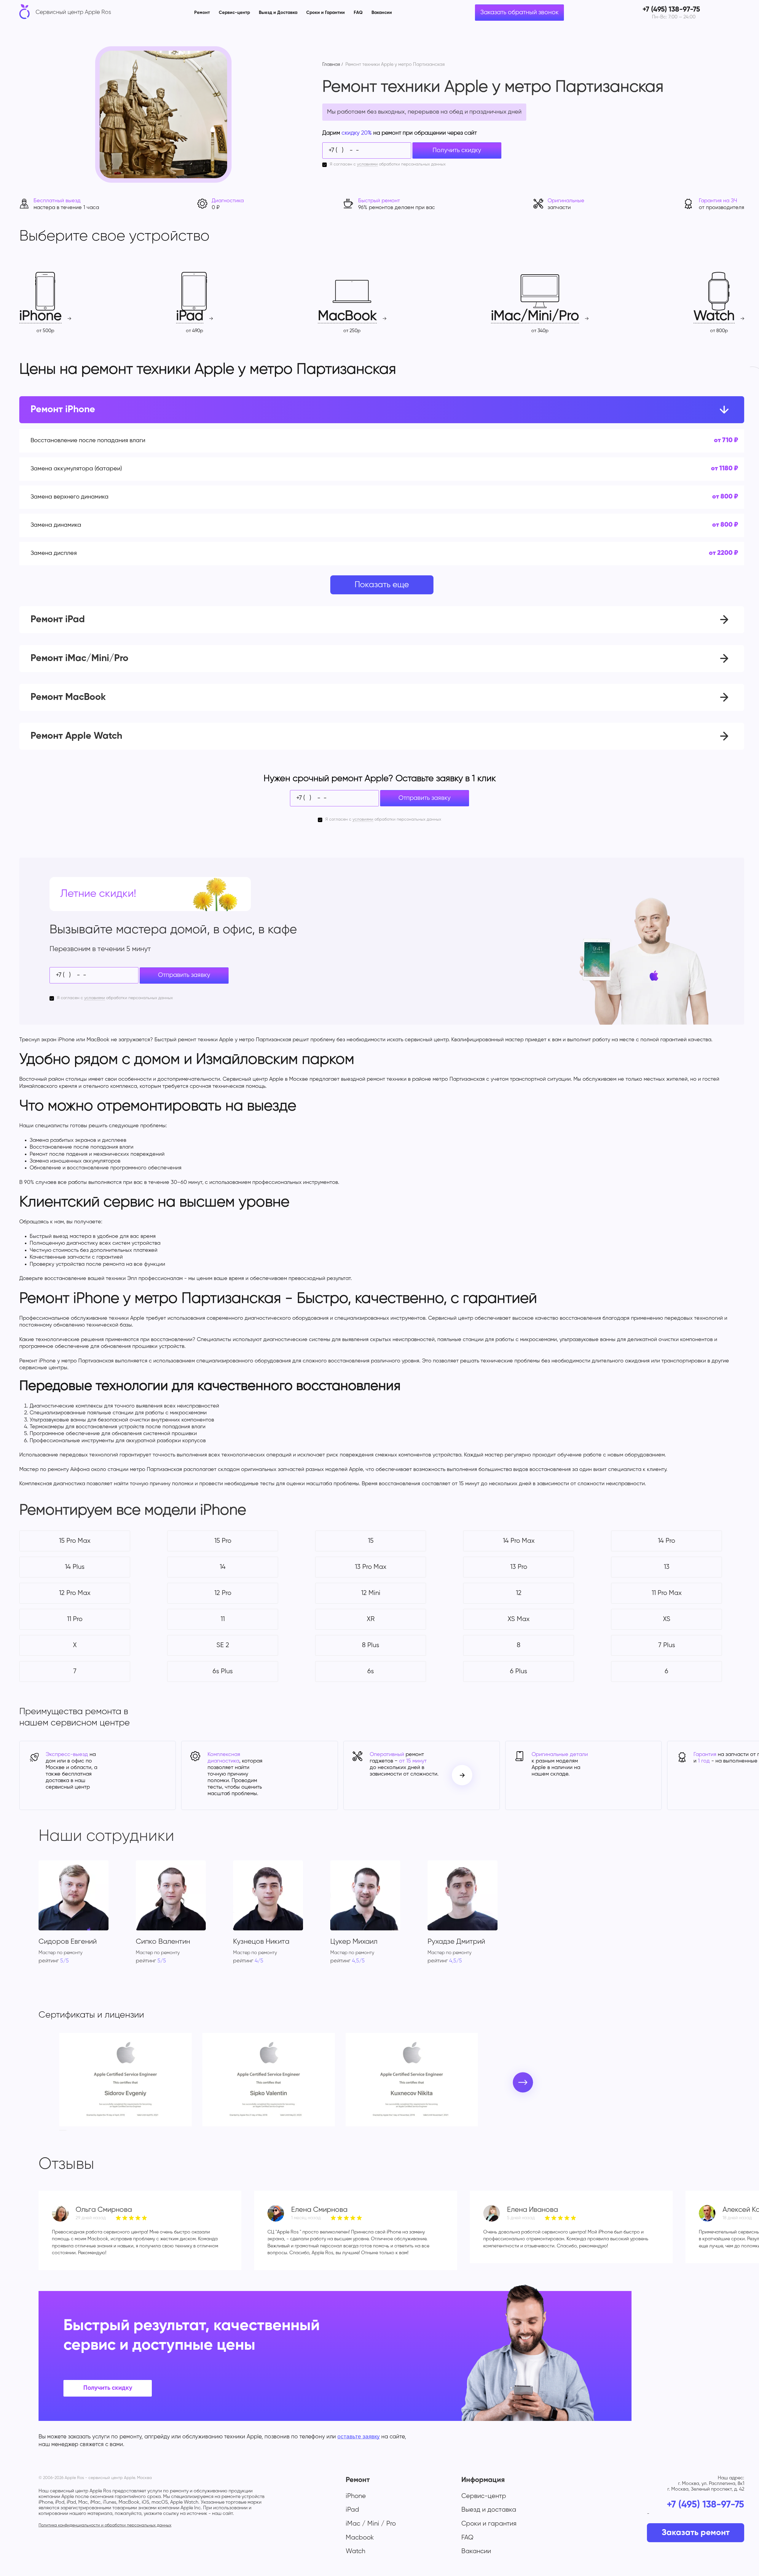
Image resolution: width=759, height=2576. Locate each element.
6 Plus (519, 1671)
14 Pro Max (519, 1541)
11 (223, 1619)
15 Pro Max (75, 1541)
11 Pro (75, 1619)
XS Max (519, 1619)
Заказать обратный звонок (519, 13)
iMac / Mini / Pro (371, 2524)
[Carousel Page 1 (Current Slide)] (61, 2130)
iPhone (356, 2496)
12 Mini (371, 1593)
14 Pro (666, 1541)
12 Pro (223, 1593)
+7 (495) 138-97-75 (705, 2505)
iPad (352, 2510)
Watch (355, 2551)
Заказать (680, 441)
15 (371, 1541)
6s (371, 1671)
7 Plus (667, 1645)
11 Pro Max (667, 1593)
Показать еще (382, 585)
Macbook (360, 2538)
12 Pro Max (75, 1593)
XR (371, 1619)
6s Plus (223, 1671)
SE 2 (223, 1645)
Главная (331, 65)
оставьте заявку (359, 2436)
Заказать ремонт (696, 2533)
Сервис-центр (234, 13)
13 (667, 1567)
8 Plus (371, 1645)
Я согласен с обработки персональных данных (388, 164)
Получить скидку (457, 151)
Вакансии (382, 13)
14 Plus (75, 1567)
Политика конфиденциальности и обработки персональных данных (105, 2525)
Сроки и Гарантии (326, 13)
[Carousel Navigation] (462, 1775)
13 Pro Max (371, 1567)
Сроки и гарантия (489, 2524)
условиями (367, 164)
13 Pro (519, 1567)
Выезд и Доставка (278, 13)
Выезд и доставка (489, 2510)
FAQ (358, 13)
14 (223, 1567)
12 (519, 1593)
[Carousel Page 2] (65, 2130)
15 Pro (223, 1541)
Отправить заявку (425, 798)
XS (667, 1619)
